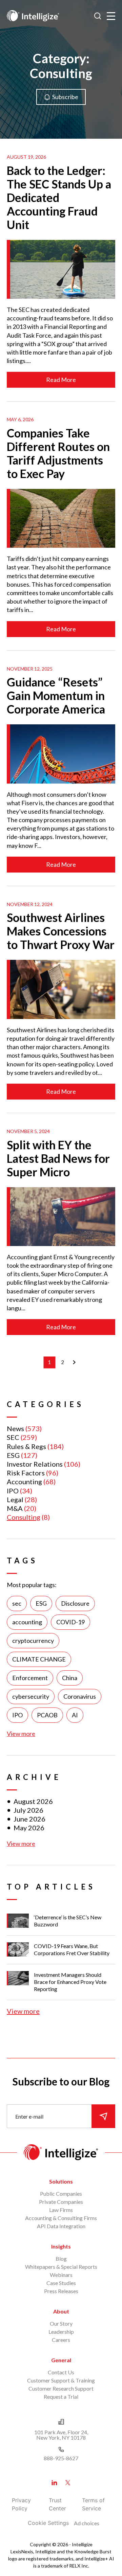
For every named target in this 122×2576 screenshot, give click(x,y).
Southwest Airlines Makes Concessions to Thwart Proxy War (61, 931)
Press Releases (61, 2291)
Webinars (61, 2275)
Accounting (24, 1482)
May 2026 (29, 1828)
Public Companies (61, 2194)
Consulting (24, 1517)
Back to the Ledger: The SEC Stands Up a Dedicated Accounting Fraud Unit (59, 197)
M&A (15, 1508)
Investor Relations (35, 1464)
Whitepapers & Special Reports (61, 2267)
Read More (61, 380)
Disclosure (75, 1603)
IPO (13, 1491)
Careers (61, 2340)
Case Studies (61, 2283)
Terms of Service (93, 2504)
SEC (13, 1437)
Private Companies (61, 2202)
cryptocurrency (33, 1641)
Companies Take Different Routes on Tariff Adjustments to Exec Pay (58, 453)
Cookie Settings (48, 2523)
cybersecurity (31, 1696)
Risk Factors (26, 1473)
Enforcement (30, 1678)
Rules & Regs (26, 1446)
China (70, 1678)
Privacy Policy (21, 2504)
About (61, 2311)
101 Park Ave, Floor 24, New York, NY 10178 (61, 2435)
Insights (61, 2246)
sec (17, 1603)
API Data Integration (61, 2226)
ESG (13, 1455)
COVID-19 (70, 1622)
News (15, 1428)
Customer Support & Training (61, 2380)
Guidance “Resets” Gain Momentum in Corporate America (56, 695)
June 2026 (29, 1819)
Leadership (61, 2332)
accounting (27, 1622)
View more (21, 1734)
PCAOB (47, 1715)
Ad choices (87, 2523)
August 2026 (33, 1801)
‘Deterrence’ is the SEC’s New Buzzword (68, 1921)
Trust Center (57, 2504)
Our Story (61, 2323)
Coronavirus (80, 1696)
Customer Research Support (61, 2388)
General (61, 2360)
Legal (15, 1499)
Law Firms (61, 2210)
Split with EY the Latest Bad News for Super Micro (58, 1158)
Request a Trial (61, 2397)
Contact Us (61, 2372)
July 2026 (28, 1810)
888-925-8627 (61, 2458)
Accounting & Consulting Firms (61, 2218)
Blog (61, 2258)
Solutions (61, 2181)
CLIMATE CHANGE (39, 1659)
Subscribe (65, 97)
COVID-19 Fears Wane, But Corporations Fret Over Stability (72, 1949)
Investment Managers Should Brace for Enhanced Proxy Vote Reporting (70, 1982)
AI (75, 1715)
